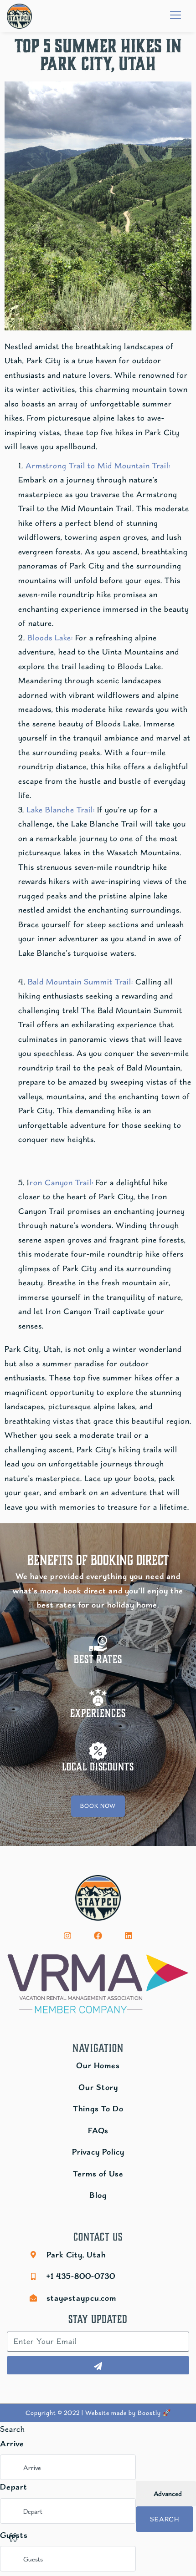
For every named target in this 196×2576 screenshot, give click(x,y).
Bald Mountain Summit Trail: (80, 982)
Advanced (167, 2494)
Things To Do (98, 2109)
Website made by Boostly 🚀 (128, 2413)
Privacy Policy (98, 2152)
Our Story (98, 2087)
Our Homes (98, 2065)
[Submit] (98, 2365)
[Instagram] (67, 1936)
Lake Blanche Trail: (61, 810)
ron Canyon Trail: (62, 1182)
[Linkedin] (129, 1936)
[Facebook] (98, 1936)
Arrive (12, 2444)
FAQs (98, 2130)
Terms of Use (98, 2174)
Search (165, 2519)
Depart (14, 2487)
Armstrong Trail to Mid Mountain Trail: (98, 466)
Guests (14, 2535)
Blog (98, 2195)
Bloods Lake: (50, 638)
